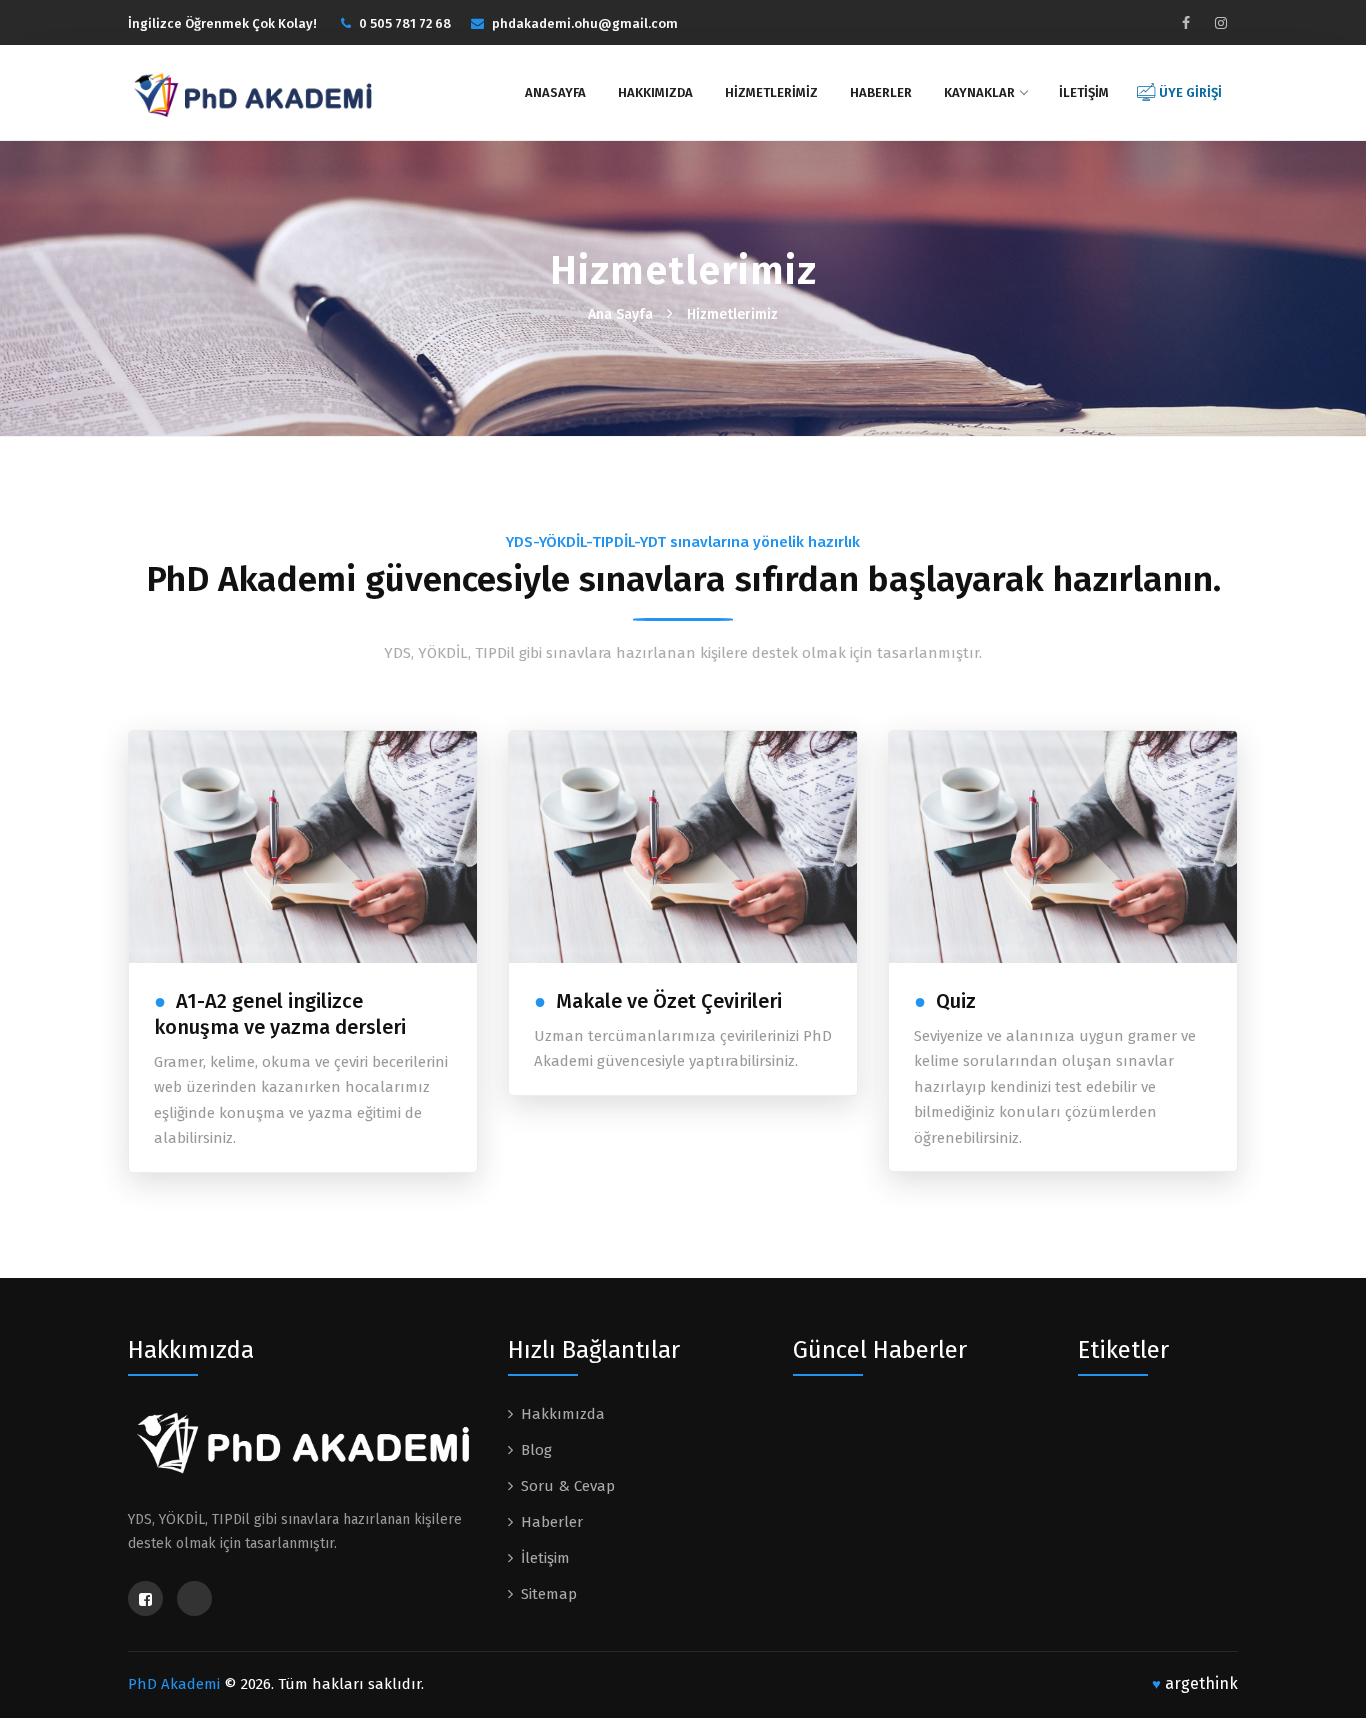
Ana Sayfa (620, 314)
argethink (1195, 1683)
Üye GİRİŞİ (1190, 92)
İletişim (1084, 92)
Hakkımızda (655, 92)
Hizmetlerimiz (771, 92)
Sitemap (549, 1594)
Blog (536, 1450)
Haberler (881, 92)
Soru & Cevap (568, 1486)
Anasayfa (555, 92)
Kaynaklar (979, 92)
